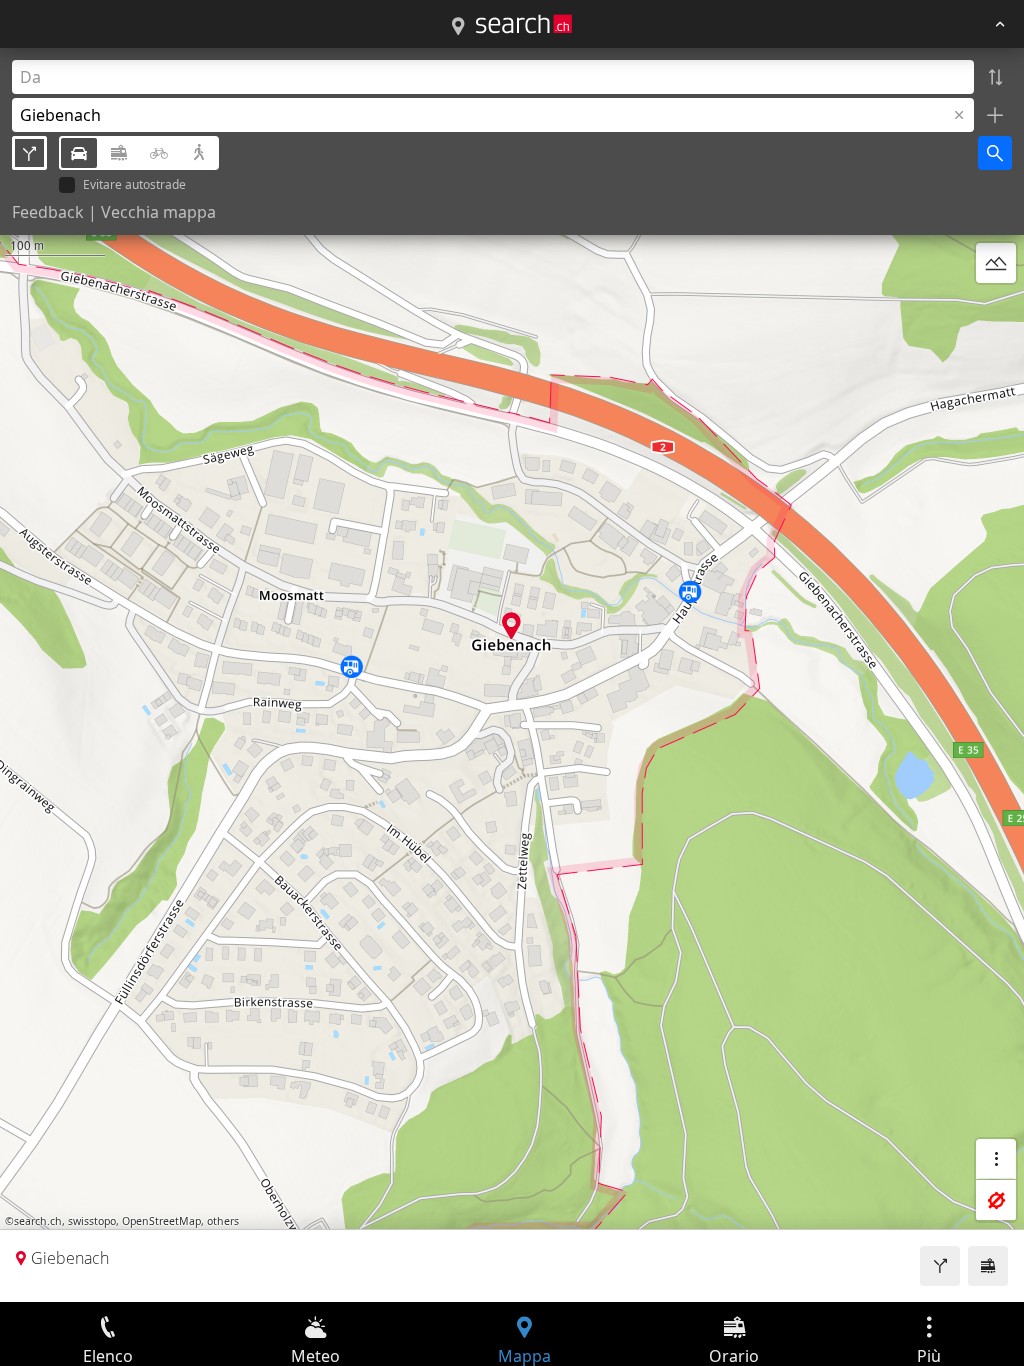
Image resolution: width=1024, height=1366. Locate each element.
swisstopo (92, 1221)
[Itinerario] (940, 1266)
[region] (512, 675)
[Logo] (524, 24)
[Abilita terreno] (996, 263)
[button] (511, 625)
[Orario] (988, 1266)
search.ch (38, 1221)
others (223, 1221)
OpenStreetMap (161, 1221)
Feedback (48, 212)
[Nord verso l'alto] (996, 311)
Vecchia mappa (158, 212)
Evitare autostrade (134, 185)
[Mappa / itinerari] (458, 27)
